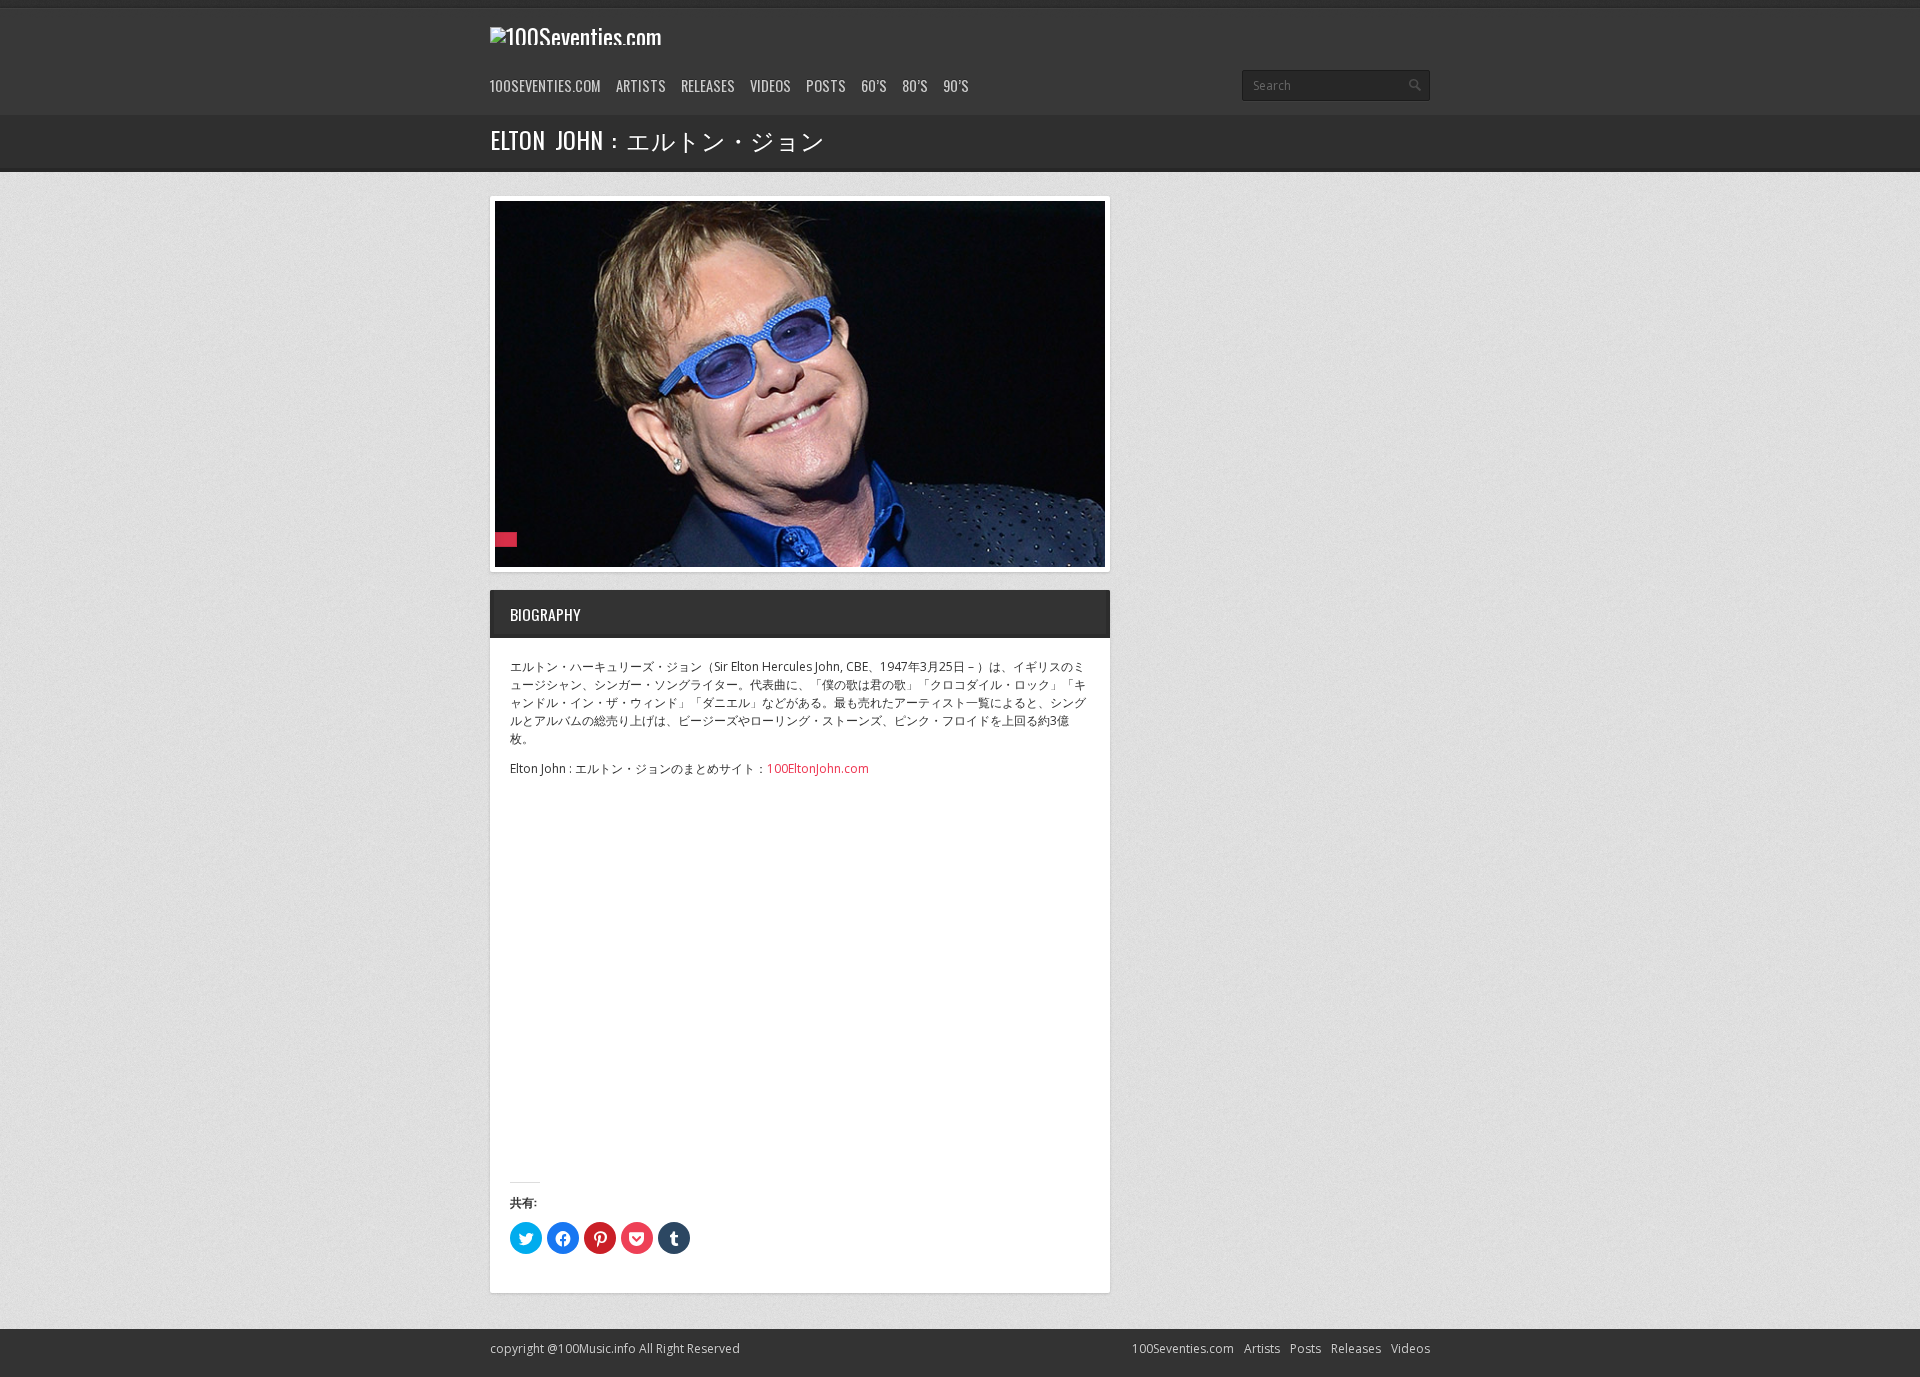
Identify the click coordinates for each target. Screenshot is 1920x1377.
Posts (826, 85)
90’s (956, 85)
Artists (641, 85)
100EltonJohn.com (818, 768)
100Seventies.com (545, 85)
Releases (708, 85)
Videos (770, 85)
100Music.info (597, 1348)
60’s (874, 85)
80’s (915, 85)
